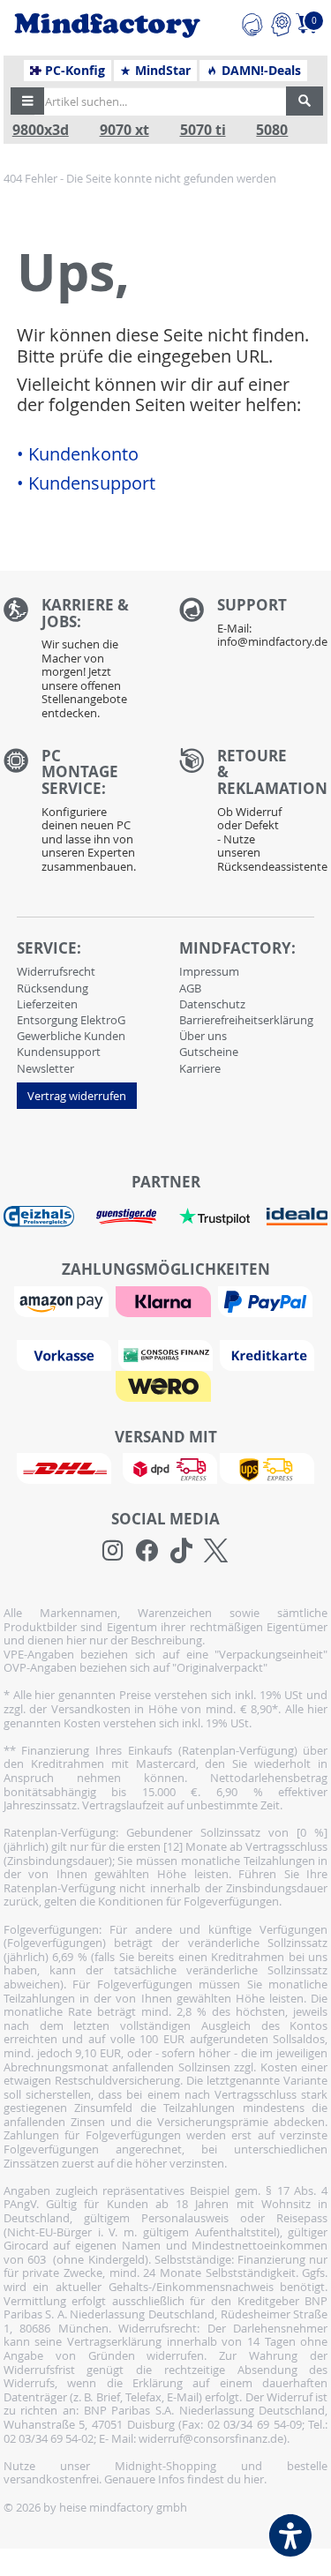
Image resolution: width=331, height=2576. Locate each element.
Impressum (209, 971)
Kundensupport (59, 1052)
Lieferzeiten (47, 1004)
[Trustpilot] (214, 1216)
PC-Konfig (73, 71)
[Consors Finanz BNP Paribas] (168, 1354)
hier (254, 2479)
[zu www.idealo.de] (297, 1217)
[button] (27, 101)
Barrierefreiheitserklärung (246, 1020)
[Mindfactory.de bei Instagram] (113, 1551)
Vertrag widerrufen (77, 1096)
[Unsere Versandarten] (165, 1467)
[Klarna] (165, 1300)
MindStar (161, 71)
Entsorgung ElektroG (71, 1020)
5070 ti (203, 130)
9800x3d (41, 130)
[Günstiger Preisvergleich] (126, 1216)
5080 (272, 130)
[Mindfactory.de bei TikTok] (181, 1551)
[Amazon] (64, 1300)
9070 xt (124, 130)
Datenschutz (212, 1004)
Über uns (203, 1036)
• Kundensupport (86, 483)
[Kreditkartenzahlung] (267, 1354)
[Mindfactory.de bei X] (216, 1551)
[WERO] (165, 1385)
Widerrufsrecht (56, 971)
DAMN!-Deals (260, 71)
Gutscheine (209, 1052)
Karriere (200, 1068)
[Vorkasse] (66, 1354)
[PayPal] (267, 1300)
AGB (190, 988)
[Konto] (281, 22)
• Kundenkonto (78, 454)
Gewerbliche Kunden (71, 1036)
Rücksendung (53, 988)
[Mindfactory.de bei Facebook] (147, 1551)
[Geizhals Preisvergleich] (39, 1216)
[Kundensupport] (252, 22)
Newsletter (45, 1068)
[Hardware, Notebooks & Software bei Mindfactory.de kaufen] (107, 26)
